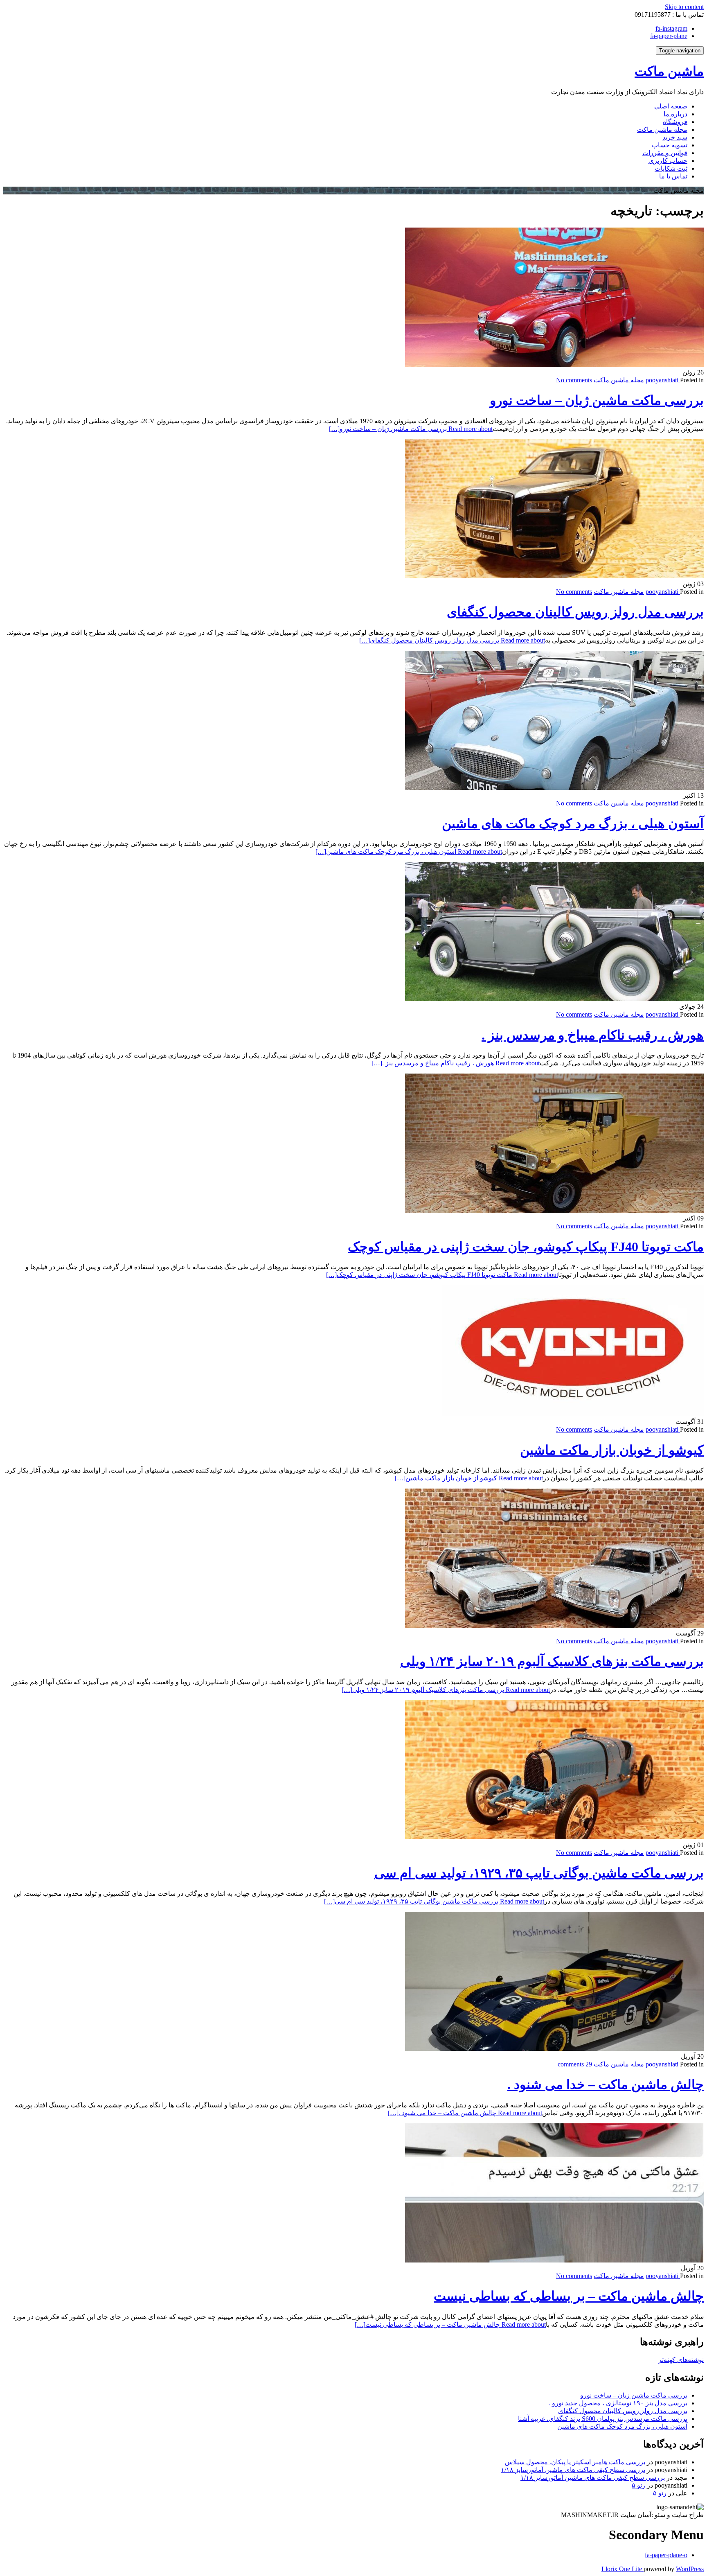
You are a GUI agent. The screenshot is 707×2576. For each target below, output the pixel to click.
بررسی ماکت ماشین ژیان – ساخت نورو (597, 400)
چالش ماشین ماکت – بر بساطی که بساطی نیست (569, 2296)
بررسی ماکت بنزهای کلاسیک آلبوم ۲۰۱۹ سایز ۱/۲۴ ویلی (552, 1661)
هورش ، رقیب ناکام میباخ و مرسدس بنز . (593, 1035)
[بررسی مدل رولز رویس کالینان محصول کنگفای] (554, 576)
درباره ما (675, 114)
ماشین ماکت (669, 71)
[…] (411, 429)
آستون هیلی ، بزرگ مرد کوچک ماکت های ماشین (573, 823)
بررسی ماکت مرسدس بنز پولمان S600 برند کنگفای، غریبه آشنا (603, 2419)
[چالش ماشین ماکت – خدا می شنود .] (554, 2049)
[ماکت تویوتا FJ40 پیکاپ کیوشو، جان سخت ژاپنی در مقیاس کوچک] (554, 1210)
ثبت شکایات (671, 168)
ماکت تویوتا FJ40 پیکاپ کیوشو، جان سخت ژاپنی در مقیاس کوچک (526, 1247)
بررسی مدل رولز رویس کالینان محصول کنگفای (575, 612)
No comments (574, 380)
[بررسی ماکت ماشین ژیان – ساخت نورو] (554, 364)
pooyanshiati (663, 380)
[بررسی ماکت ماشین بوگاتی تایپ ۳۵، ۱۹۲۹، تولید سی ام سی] (554, 1837)
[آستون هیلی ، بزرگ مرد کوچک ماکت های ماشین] (554, 788)
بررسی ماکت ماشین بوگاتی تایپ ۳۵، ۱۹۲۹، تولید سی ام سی (539, 1873)
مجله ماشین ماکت (662, 130)
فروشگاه (675, 122)
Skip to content (684, 7)
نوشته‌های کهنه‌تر (681, 2360)
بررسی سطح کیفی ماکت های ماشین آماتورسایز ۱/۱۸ (573, 2470)
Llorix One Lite (623, 2569)
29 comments (575, 2064)
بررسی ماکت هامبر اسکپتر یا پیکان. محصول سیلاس (575, 2462)
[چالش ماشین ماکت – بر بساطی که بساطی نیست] (554, 2260)
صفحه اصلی (671, 106)
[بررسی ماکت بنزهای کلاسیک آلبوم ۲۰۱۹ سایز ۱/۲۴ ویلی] (554, 1625)
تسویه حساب (670, 145)
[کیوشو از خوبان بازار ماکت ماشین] (573, 1414)
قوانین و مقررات (665, 153)
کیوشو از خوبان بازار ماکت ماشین (612, 1450)
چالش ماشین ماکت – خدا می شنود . (606, 2084)
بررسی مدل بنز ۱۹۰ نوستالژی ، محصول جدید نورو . (618, 2403)
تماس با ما (673, 176)
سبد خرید (675, 137)
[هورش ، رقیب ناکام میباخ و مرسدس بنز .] (554, 999)
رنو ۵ (638, 2485)
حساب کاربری (668, 161)
